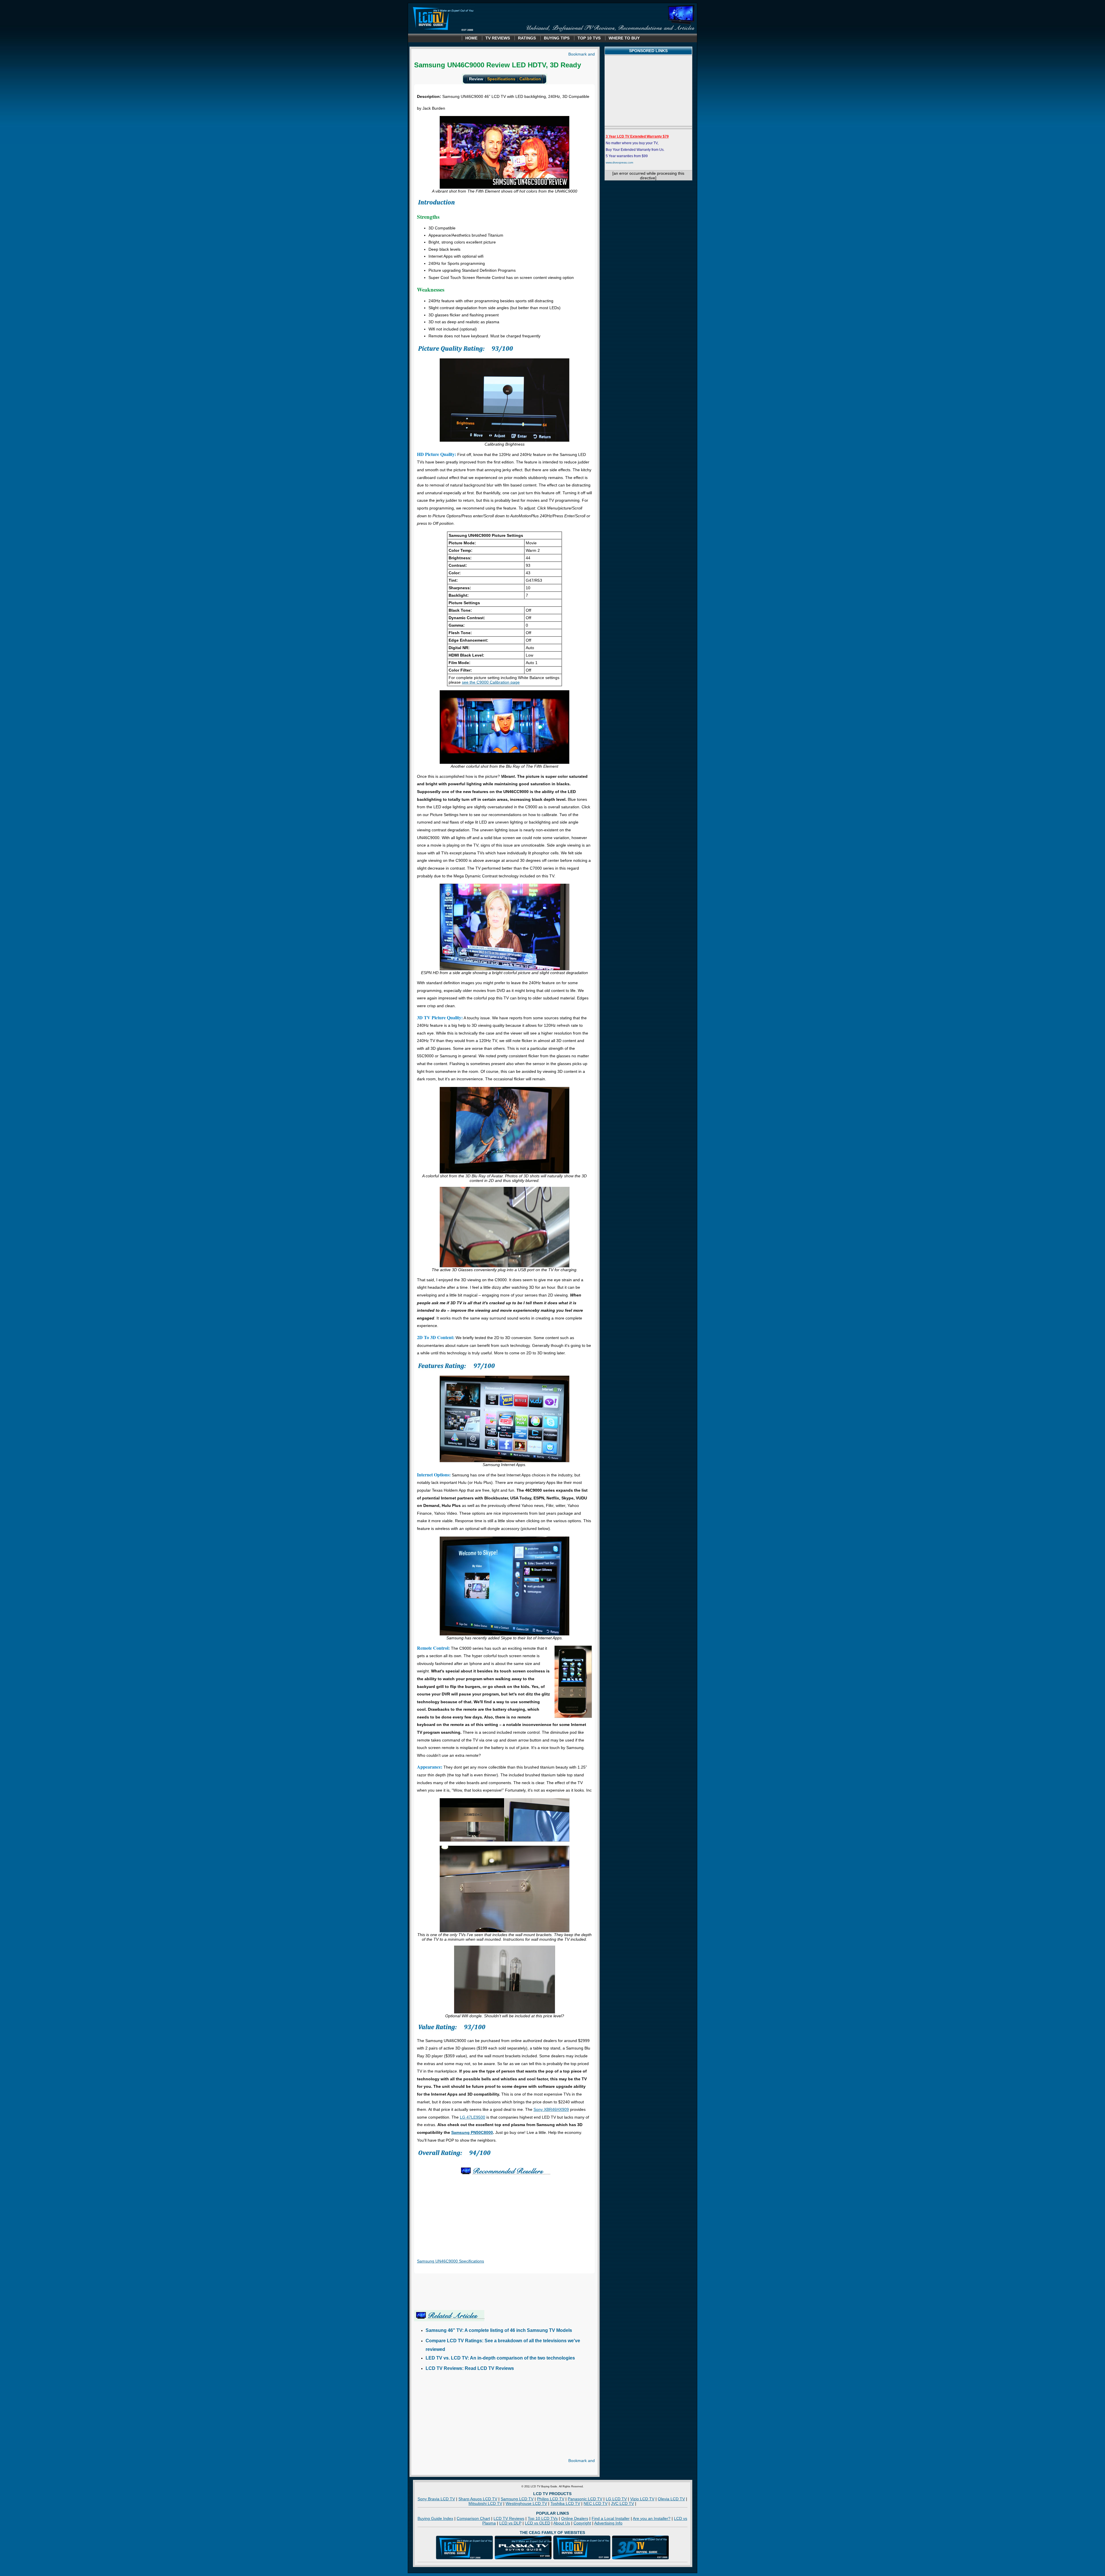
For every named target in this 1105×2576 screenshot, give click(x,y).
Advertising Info (608, 2523)
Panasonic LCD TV (585, 2499)
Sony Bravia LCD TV (436, 2499)
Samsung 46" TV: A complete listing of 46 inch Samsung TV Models (499, 2330)
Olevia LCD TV (671, 2499)
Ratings (527, 38)
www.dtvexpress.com (619, 162)
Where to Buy (624, 38)
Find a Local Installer (611, 2518)
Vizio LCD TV (642, 2499)
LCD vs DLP (510, 2523)
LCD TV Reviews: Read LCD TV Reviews (470, 2368)
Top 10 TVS (589, 38)
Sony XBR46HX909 (551, 2109)
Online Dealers (575, 2518)
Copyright (582, 2523)
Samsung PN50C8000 (472, 2132)
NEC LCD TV (596, 2503)
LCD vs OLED (538, 2523)
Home (471, 38)
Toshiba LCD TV (565, 2503)
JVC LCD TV (622, 2503)
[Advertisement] (462, 2418)
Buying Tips (557, 38)
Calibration (530, 79)
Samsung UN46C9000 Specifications (450, 2261)
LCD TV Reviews (509, 2518)
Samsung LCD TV (517, 2499)
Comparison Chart (473, 2518)
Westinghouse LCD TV (526, 2503)
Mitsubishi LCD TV (485, 2503)
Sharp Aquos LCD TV (478, 2499)
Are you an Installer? (652, 2518)
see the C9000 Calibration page (491, 682)
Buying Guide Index (435, 2518)
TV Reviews (498, 38)
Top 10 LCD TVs (543, 2518)
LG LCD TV (616, 2499)
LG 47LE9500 (473, 2117)
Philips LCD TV (551, 2499)
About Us (562, 2523)
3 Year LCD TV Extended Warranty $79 (637, 136)
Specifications (501, 79)
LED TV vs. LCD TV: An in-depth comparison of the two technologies (500, 2358)
